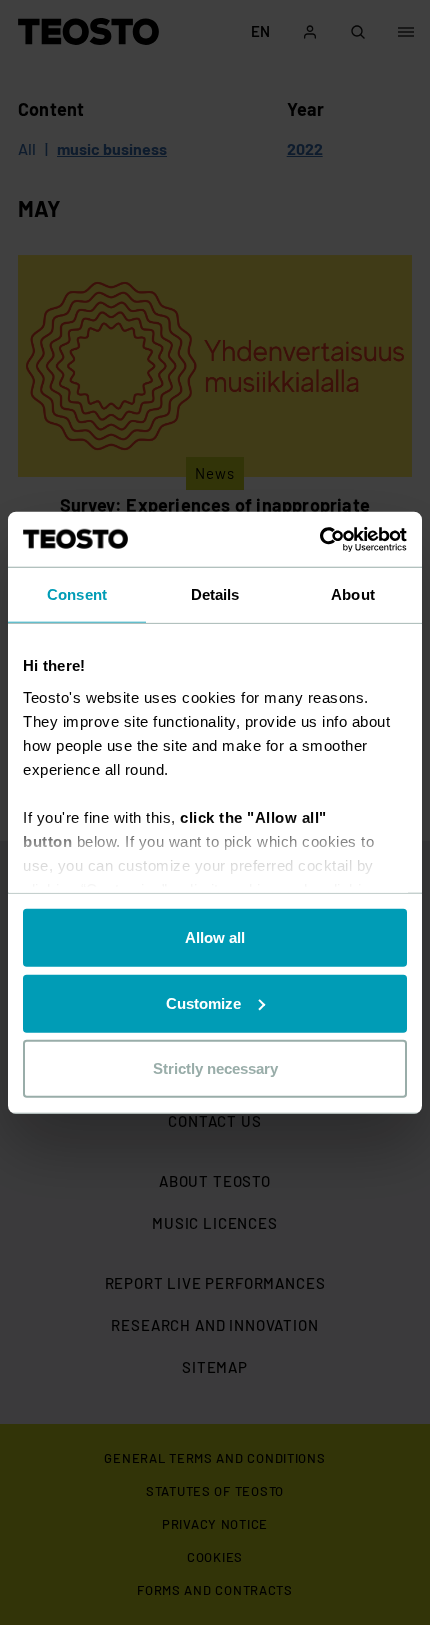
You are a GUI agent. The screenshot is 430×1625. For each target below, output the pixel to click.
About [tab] (353, 594)
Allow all (215, 937)
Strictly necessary (215, 1068)
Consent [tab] (77, 594)
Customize (203, 1002)
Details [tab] (215, 594)
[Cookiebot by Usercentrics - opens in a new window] (319, 539)
